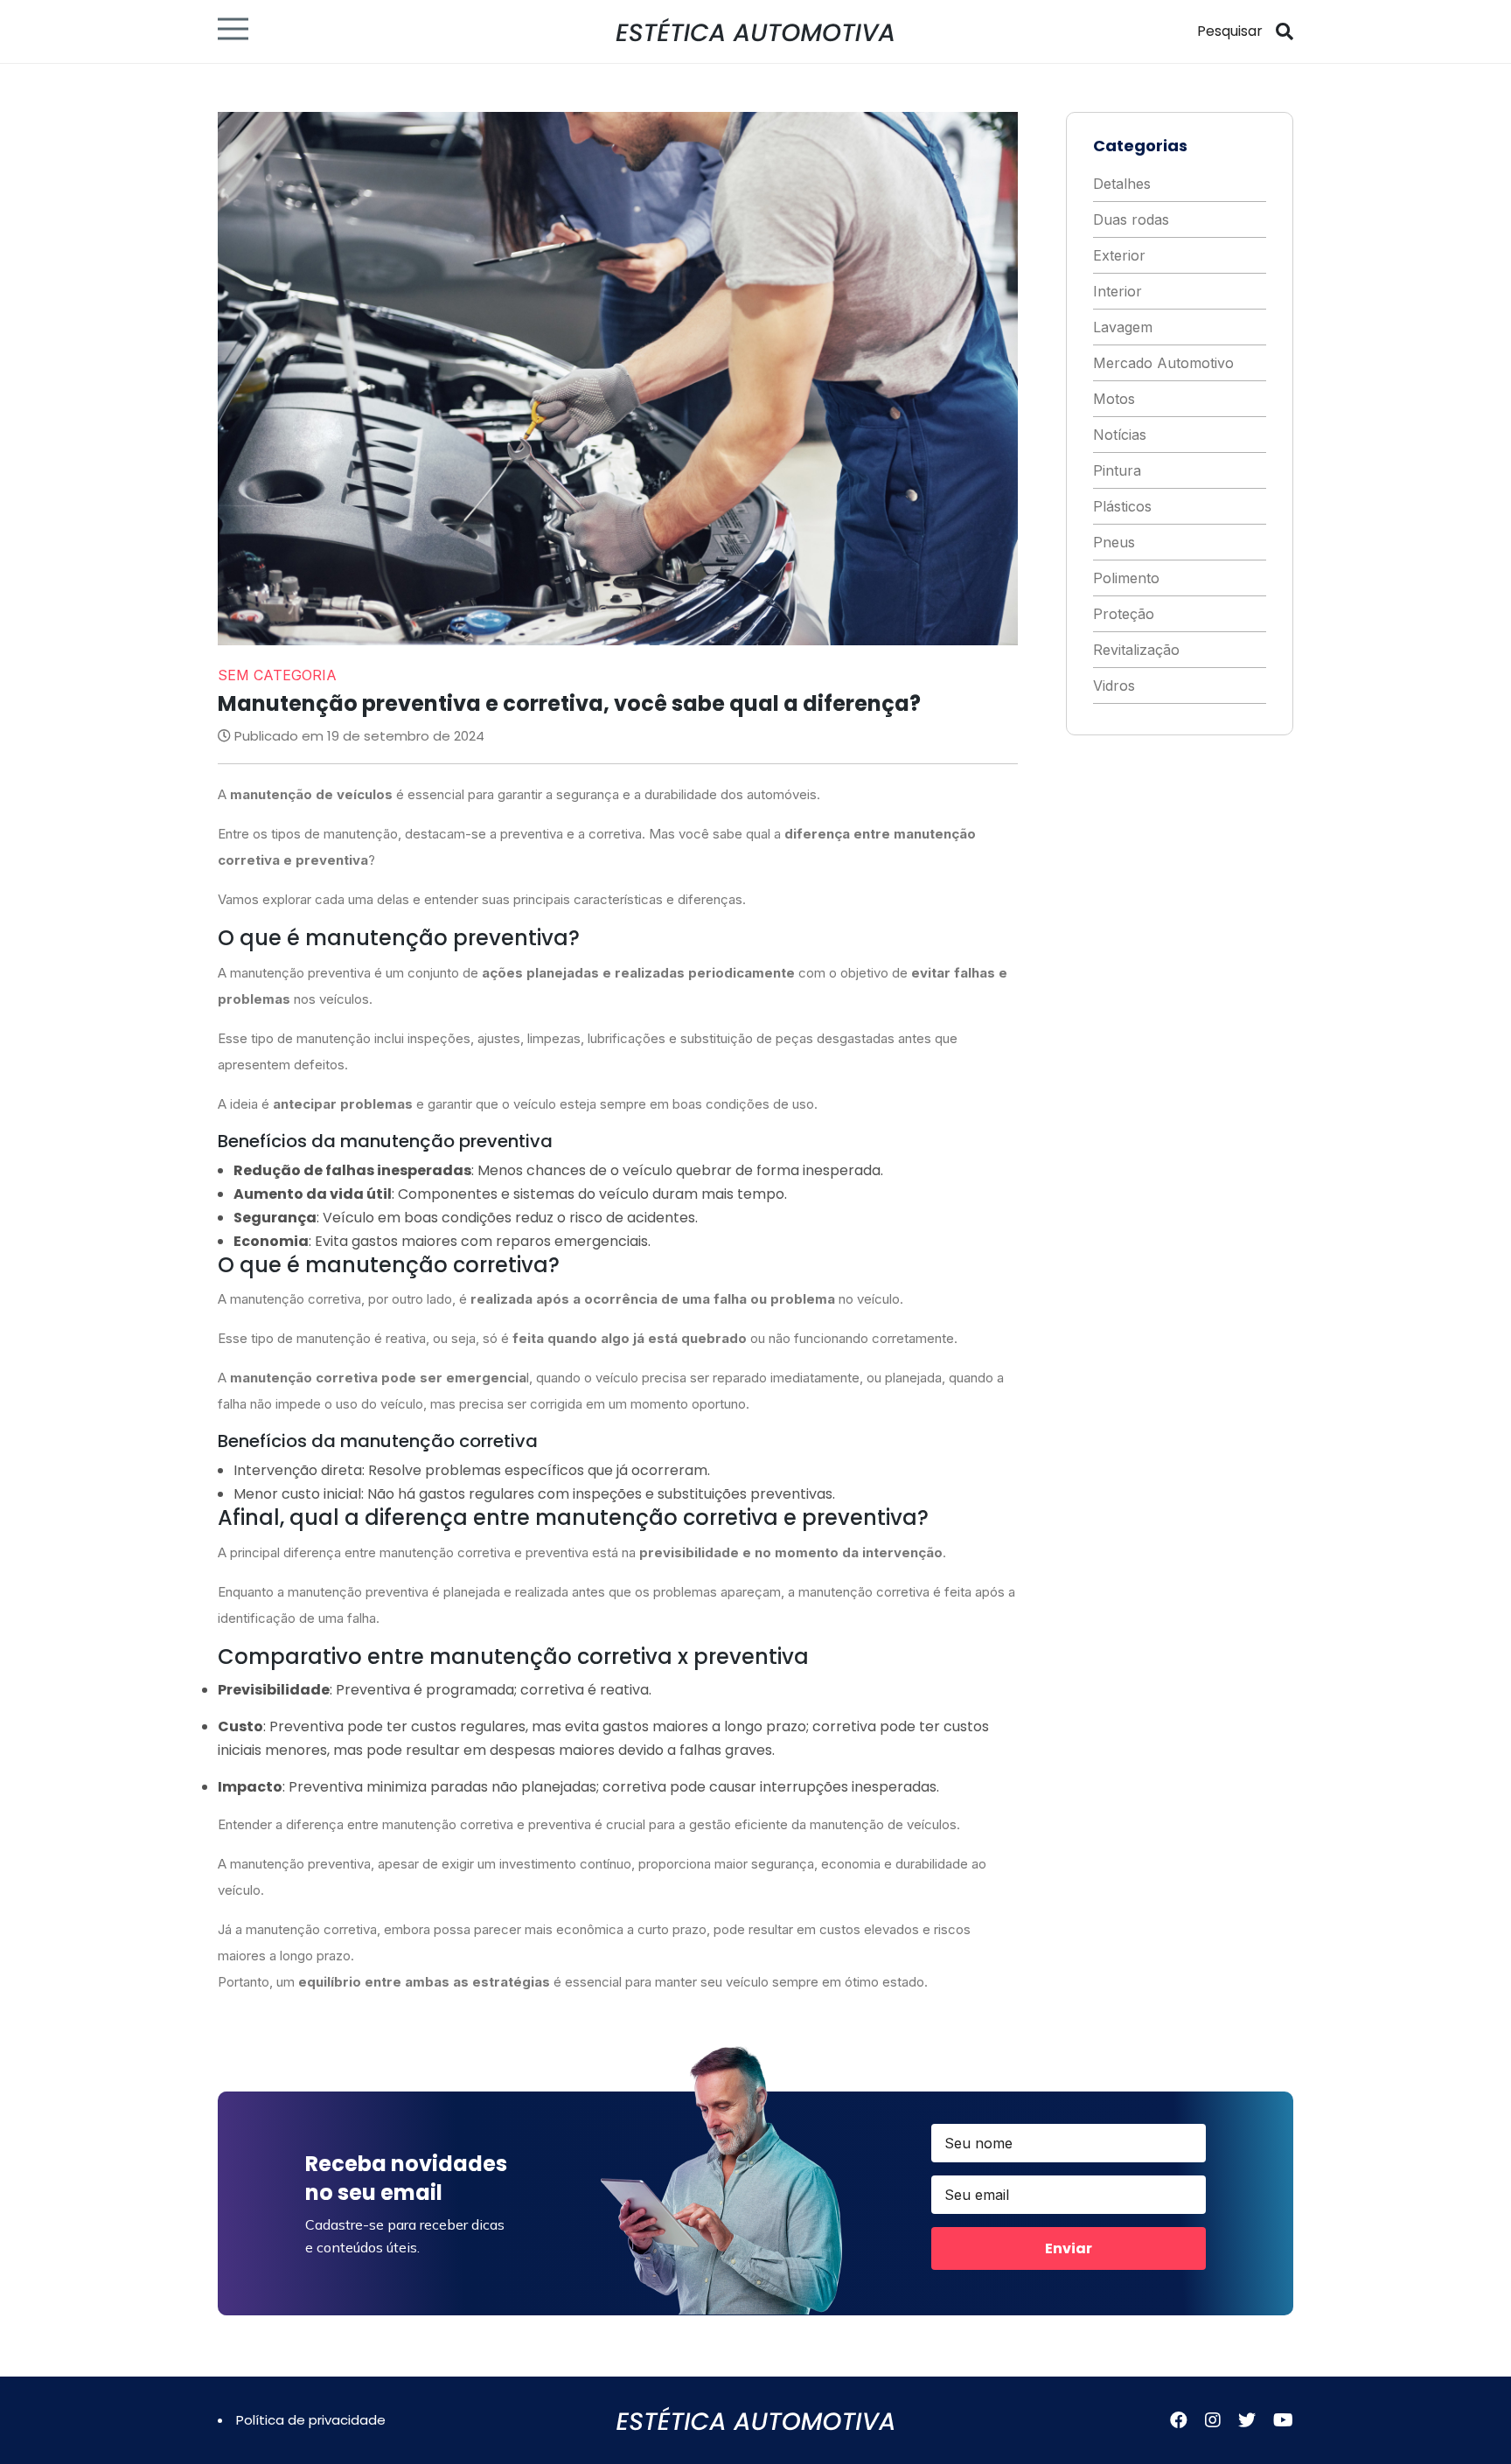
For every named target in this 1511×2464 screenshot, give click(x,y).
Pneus (1114, 542)
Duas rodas (1131, 219)
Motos (1114, 399)
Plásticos (1122, 506)
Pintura (1117, 470)
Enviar (1069, 2248)
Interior (1118, 291)
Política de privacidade (311, 2420)
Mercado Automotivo (1163, 363)
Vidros (1114, 686)
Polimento (1126, 578)
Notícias (1120, 435)
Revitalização (1136, 650)
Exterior (1119, 255)
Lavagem (1123, 327)
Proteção (1124, 614)
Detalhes (1122, 184)
